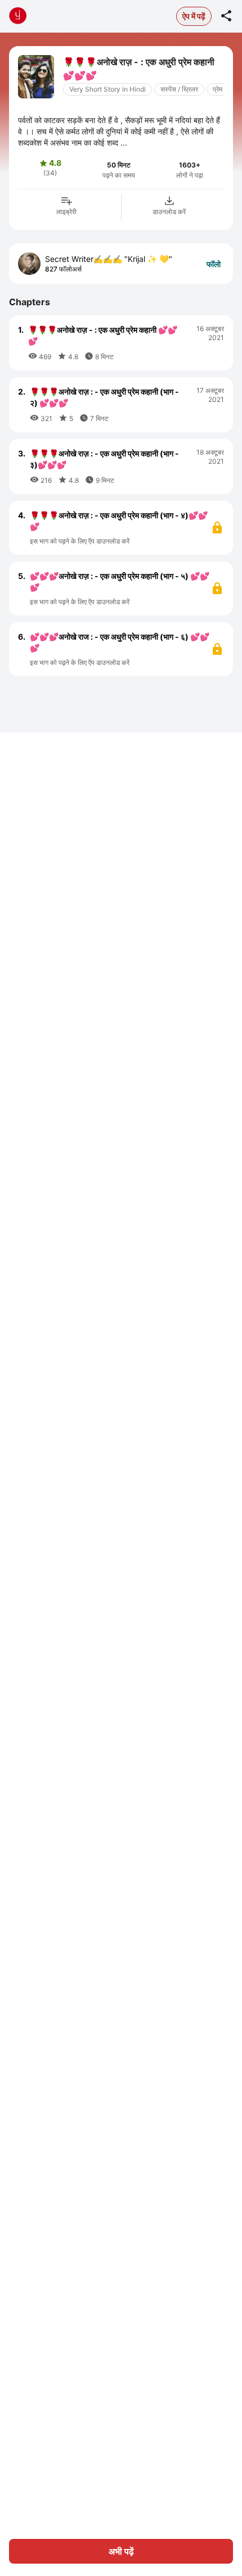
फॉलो (214, 264)
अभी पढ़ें (121, 2551)
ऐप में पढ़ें (194, 16)
